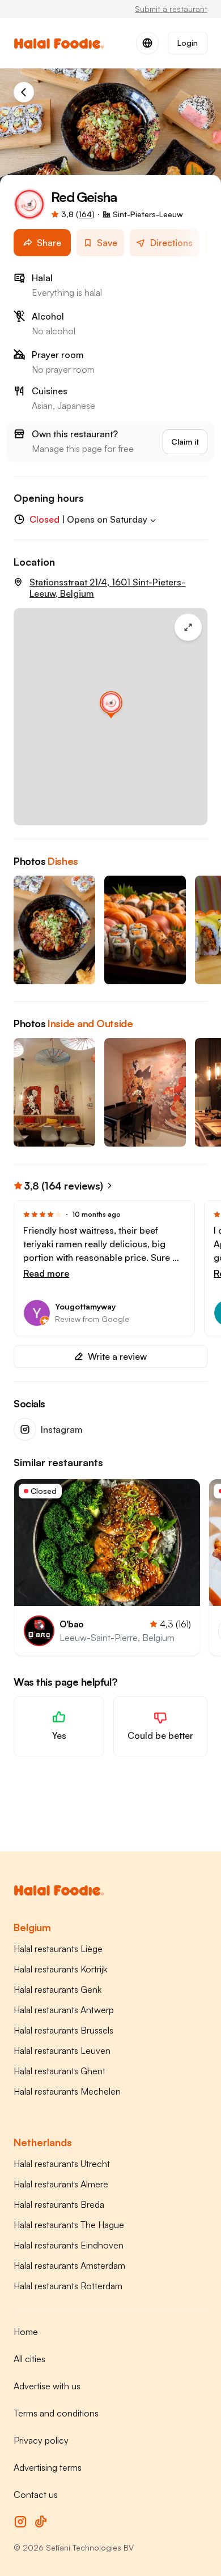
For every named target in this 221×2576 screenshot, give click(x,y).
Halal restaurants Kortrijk (60, 1969)
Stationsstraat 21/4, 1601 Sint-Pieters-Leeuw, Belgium (107, 588)
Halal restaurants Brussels (63, 2030)
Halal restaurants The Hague (69, 2225)
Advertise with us (47, 2386)
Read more (46, 1273)
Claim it (185, 441)
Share (49, 243)
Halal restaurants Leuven (62, 2051)
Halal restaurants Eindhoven (69, 2245)
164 (85, 214)
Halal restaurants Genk (58, 1989)
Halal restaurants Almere (61, 2184)
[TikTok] (41, 2522)
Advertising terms (48, 2467)
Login (188, 43)
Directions (171, 243)
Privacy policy (41, 2440)
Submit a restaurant (171, 9)
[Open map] (110, 717)
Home (26, 2332)
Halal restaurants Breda (59, 2204)
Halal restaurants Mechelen (67, 2091)
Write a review (117, 1356)
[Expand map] (188, 627)
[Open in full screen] (54, 930)
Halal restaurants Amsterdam (69, 2265)
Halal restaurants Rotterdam (68, 2286)
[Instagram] (20, 2522)
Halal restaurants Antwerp (64, 2010)
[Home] (24, 92)
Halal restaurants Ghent (59, 2071)
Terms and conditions (56, 2413)
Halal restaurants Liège (58, 1949)
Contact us (36, 2495)
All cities (29, 2359)
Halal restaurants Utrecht (62, 2164)
